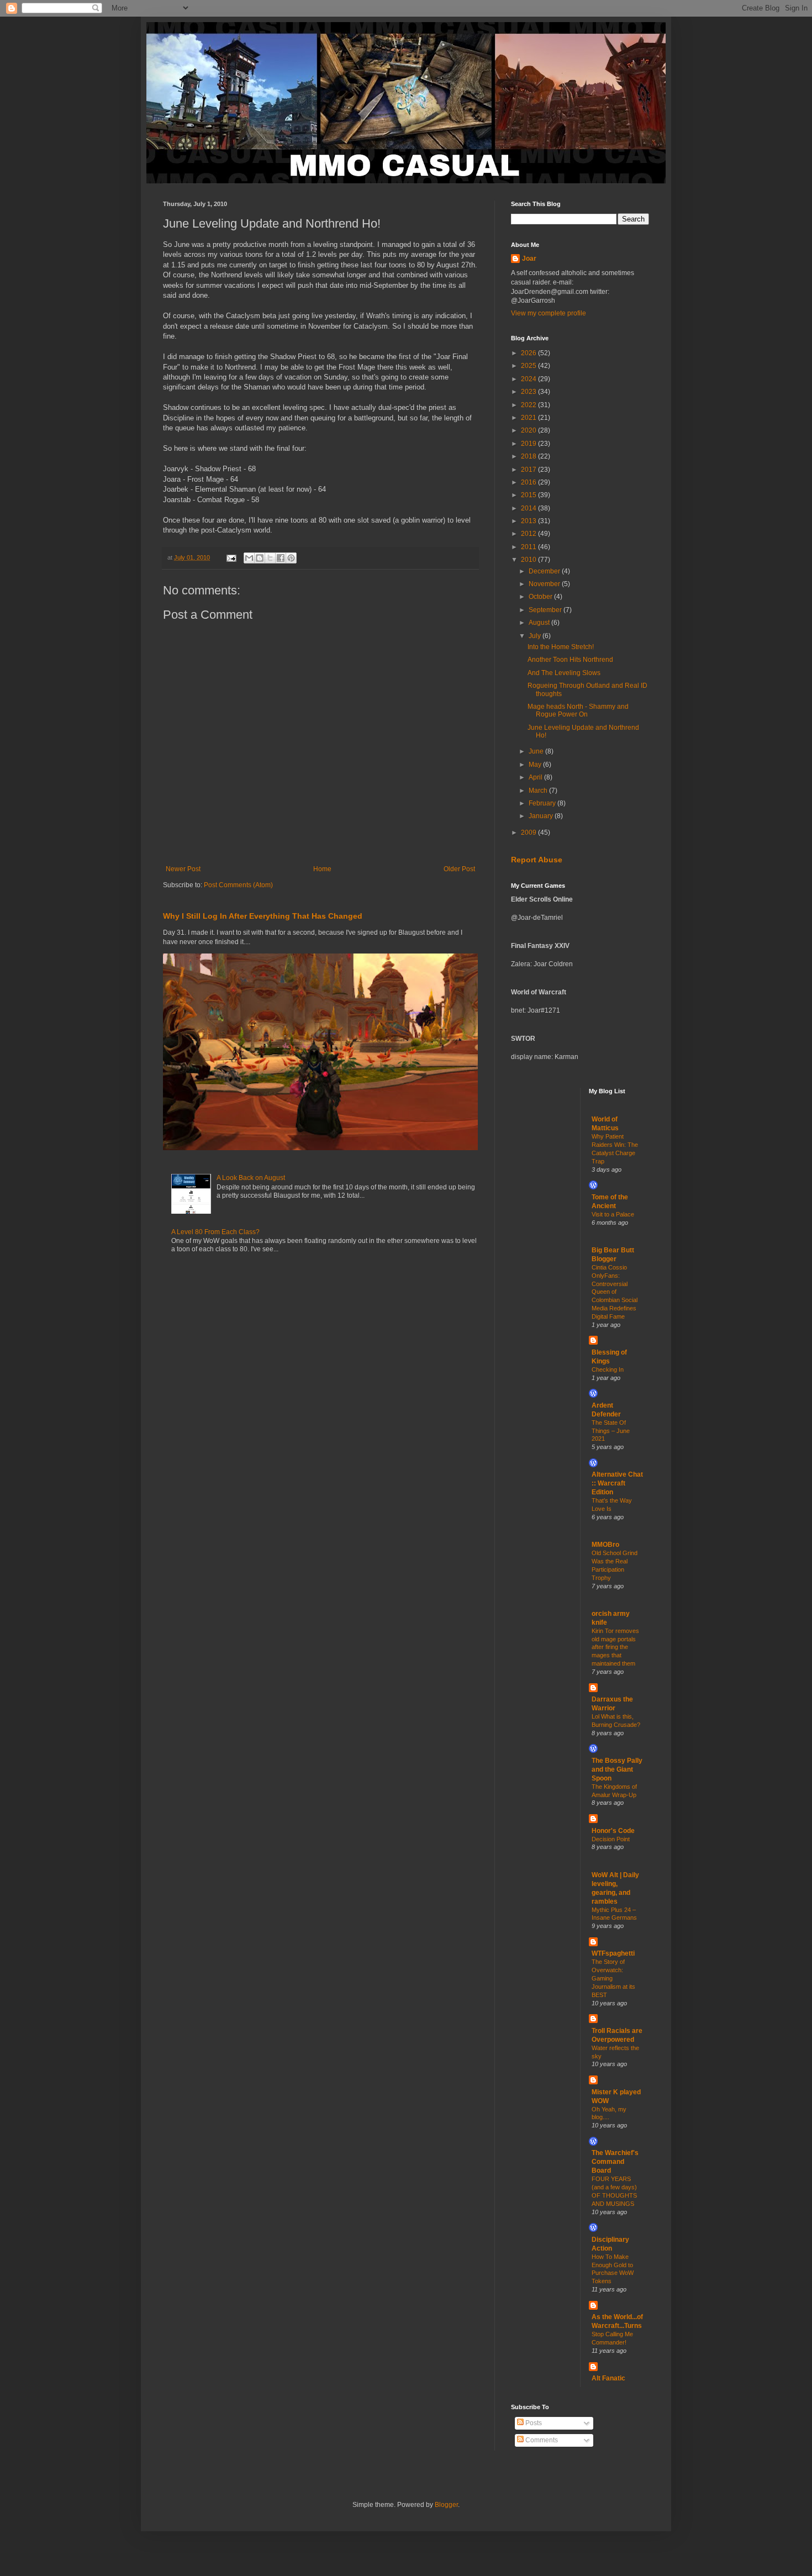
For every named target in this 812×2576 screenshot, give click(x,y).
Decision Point (611, 1839)
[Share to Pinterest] (291, 558)
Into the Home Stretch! (561, 647)
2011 (529, 547)
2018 (529, 456)
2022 (529, 405)
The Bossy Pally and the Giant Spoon (617, 1769)
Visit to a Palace (613, 1214)
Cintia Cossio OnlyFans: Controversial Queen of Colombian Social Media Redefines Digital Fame (615, 1292)
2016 (529, 482)
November (545, 584)
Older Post (459, 869)
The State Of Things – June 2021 (611, 1431)
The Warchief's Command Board (615, 2162)
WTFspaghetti (613, 1953)
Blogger (446, 2505)
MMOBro (605, 1545)
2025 (529, 366)
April (536, 777)
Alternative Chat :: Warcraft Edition (617, 1483)
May (536, 765)
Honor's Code (613, 1831)
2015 (529, 495)
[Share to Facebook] (281, 558)
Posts (533, 2423)
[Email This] (249, 558)
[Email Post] (231, 557)
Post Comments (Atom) (238, 885)
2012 (529, 534)
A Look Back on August (251, 1178)
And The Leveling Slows (564, 673)
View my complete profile (549, 313)
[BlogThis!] (260, 558)
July (536, 636)
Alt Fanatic (608, 2378)
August (540, 623)
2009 (529, 833)
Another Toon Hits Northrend (570, 660)
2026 (529, 353)
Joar (529, 259)
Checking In (608, 1369)
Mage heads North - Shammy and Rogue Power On (578, 710)
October (541, 597)
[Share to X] (270, 558)
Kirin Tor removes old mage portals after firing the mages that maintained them (615, 1647)
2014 (529, 508)
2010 (529, 560)
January (542, 816)
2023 (529, 392)
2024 (529, 379)
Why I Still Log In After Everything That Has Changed (263, 916)
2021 (529, 418)
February (543, 803)
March (539, 791)
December (545, 571)
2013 (529, 521)
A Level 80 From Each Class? (215, 1232)
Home (322, 869)
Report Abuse (537, 860)
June (537, 751)
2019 (529, 444)
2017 (529, 470)
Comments (541, 2440)
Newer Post (183, 869)
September (546, 610)
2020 (529, 430)
